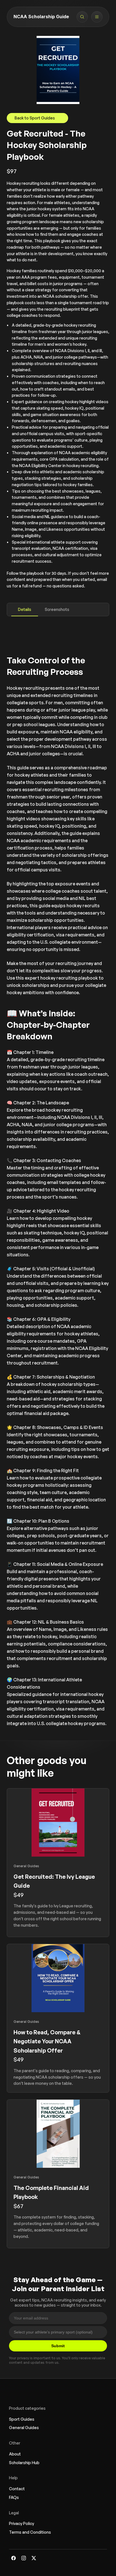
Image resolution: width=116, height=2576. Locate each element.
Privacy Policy (22, 2523)
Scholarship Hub (24, 2463)
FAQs (14, 2497)
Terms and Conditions (30, 2532)
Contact (17, 2489)
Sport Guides (22, 2419)
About (15, 2454)
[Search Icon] (82, 17)
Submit (58, 2346)
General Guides (24, 2428)
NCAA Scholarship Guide (41, 17)
